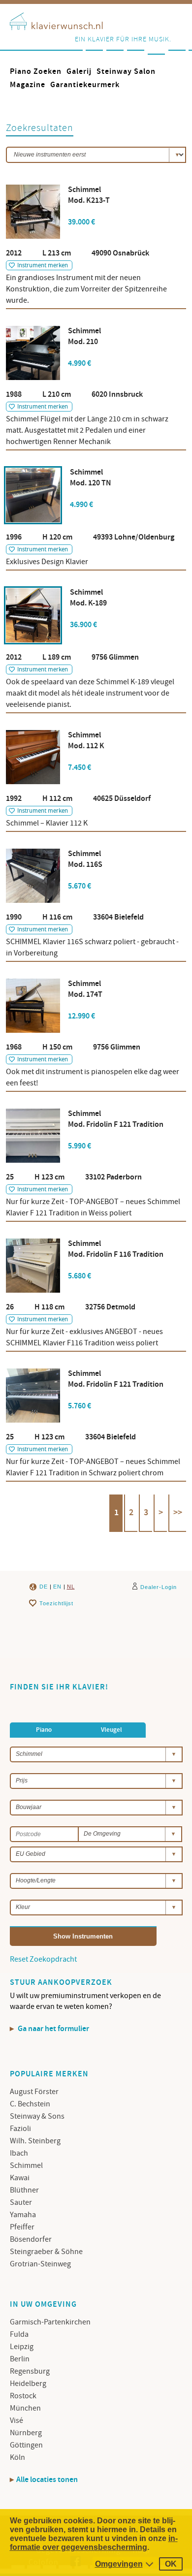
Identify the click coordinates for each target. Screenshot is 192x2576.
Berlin (20, 2359)
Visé (16, 2420)
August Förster (34, 2092)
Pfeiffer (22, 2227)
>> (178, 1513)
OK (171, 2564)
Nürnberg (26, 2433)
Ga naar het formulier (53, 2029)
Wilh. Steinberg (35, 2141)
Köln (17, 2457)
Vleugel (112, 1730)
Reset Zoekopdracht (43, 1959)
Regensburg (30, 2371)
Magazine (28, 85)
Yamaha (23, 2215)
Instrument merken (43, 265)
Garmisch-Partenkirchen (50, 2322)
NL (71, 1587)
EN (57, 1587)
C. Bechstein (30, 2104)
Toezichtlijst (56, 1603)
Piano (44, 1730)
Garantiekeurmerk (85, 85)
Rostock (23, 2396)
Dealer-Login (159, 1587)
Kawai (20, 2178)
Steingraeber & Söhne (46, 2252)
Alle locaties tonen (47, 2480)
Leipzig (22, 2347)
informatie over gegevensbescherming (94, 2543)
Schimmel (26, 2165)
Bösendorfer (31, 2239)
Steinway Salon (126, 72)
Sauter (21, 2202)
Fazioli (20, 2129)
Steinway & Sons (37, 2116)
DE (44, 1587)
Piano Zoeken (36, 72)
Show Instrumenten (83, 1936)
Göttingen (26, 2445)
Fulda (19, 2334)
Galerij (79, 72)
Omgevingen (119, 2564)
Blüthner (24, 2190)
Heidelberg (28, 2384)
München (25, 2408)
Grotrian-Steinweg (40, 2264)
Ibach (19, 2153)
